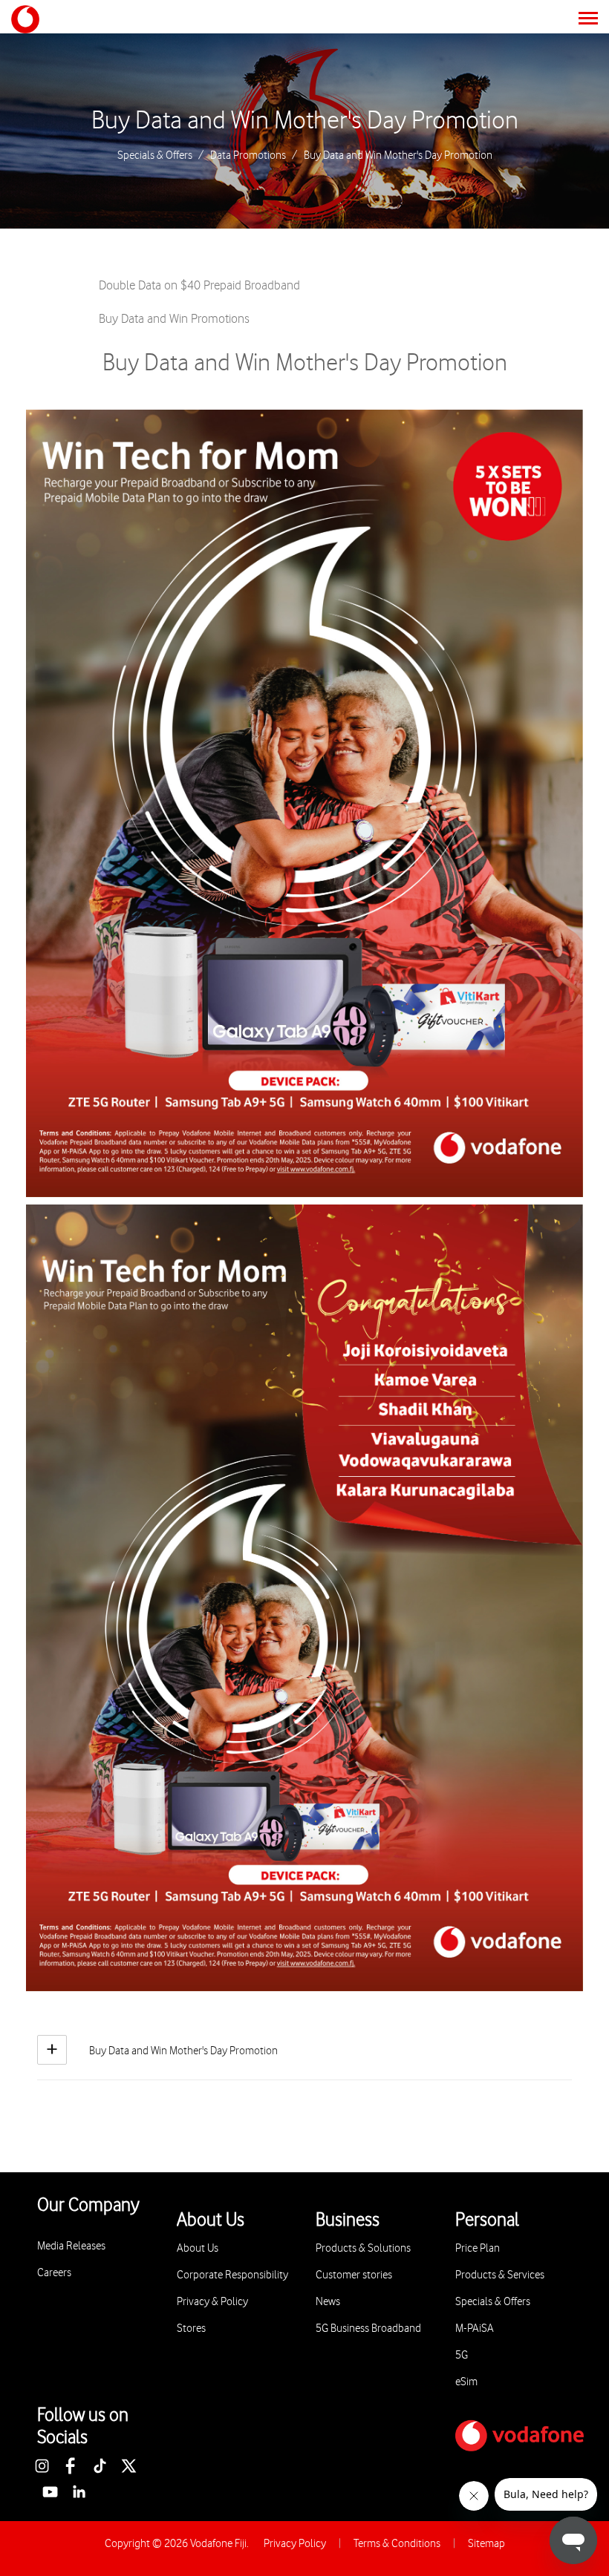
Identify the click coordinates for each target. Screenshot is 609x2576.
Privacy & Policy (212, 2302)
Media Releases (71, 2246)
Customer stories (354, 2275)
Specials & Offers (155, 156)
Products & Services (500, 2275)
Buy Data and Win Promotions (174, 319)
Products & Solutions (363, 2248)
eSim (466, 2382)
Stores (191, 2328)
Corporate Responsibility (232, 2275)
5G (462, 2355)
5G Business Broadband (368, 2328)
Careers (54, 2273)
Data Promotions (248, 156)
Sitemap (486, 2544)
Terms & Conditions (397, 2544)
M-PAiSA (475, 2328)
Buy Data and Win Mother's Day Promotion (305, 121)
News (328, 2302)
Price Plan (478, 2248)
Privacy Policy (295, 2544)
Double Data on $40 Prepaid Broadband (199, 286)
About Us (198, 2248)
